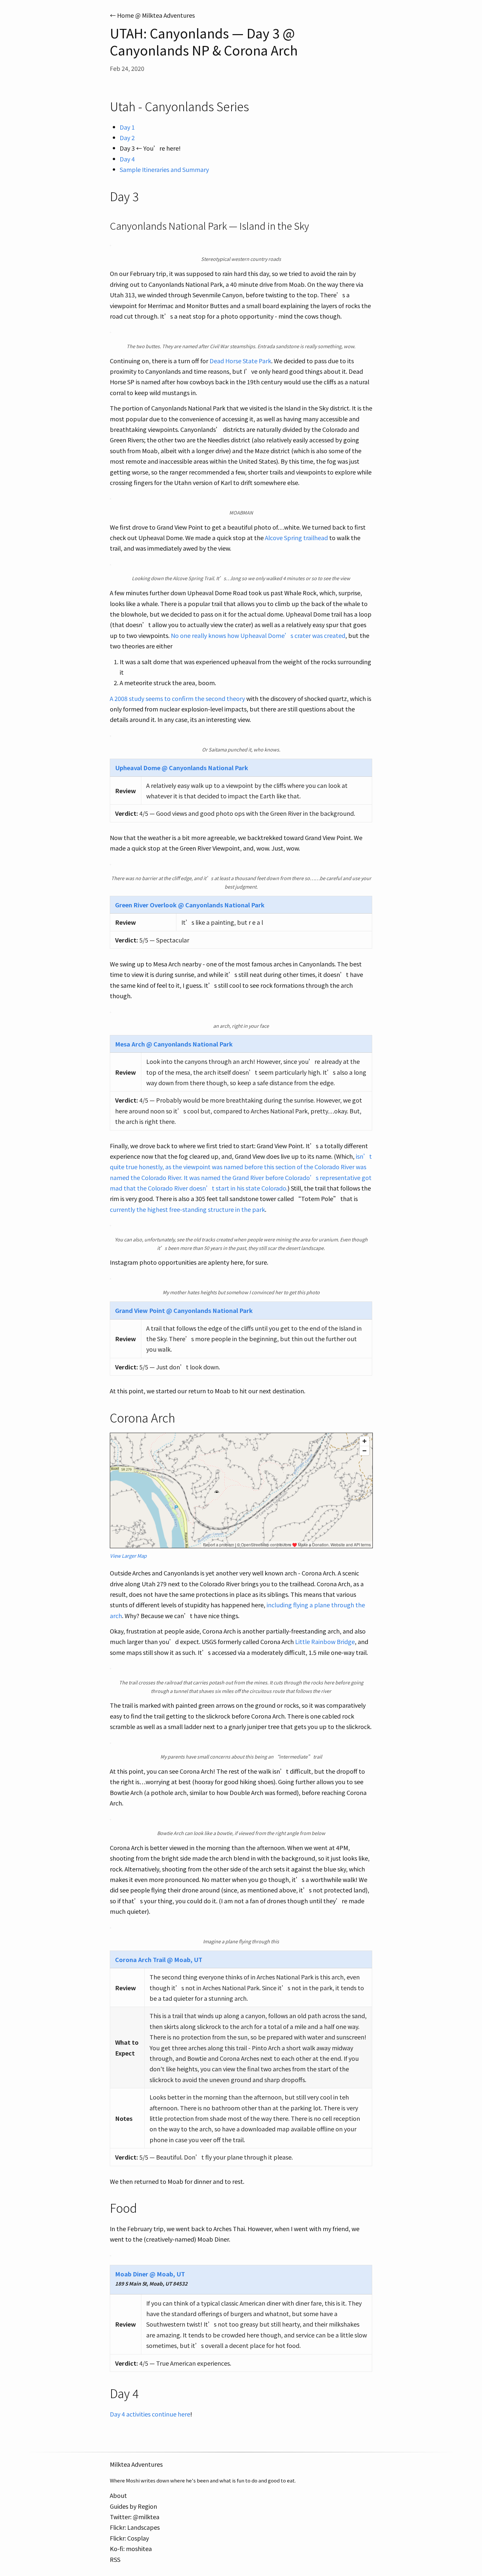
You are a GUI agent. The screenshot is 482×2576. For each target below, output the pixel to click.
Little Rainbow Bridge (325, 1641)
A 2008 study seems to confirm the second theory (177, 698)
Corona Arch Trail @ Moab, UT (159, 1959)
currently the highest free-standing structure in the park (187, 1209)
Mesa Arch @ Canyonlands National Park (174, 1044)
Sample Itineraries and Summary (164, 169)
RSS (115, 2559)
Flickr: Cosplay (129, 2538)
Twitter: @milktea (135, 2517)
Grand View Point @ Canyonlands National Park (184, 1310)
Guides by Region (133, 2506)
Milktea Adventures (136, 2464)
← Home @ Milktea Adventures (152, 15)
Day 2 (127, 137)
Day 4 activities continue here (150, 2414)
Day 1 (127, 127)
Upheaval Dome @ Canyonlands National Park (182, 768)
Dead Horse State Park (240, 361)
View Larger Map (128, 1556)
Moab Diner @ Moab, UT (150, 2274)
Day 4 (127, 159)
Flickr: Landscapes (135, 2527)
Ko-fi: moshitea (131, 2548)
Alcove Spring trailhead (296, 538)
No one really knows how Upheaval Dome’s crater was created (258, 635)
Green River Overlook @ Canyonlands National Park (190, 905)
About (118, 2495)
